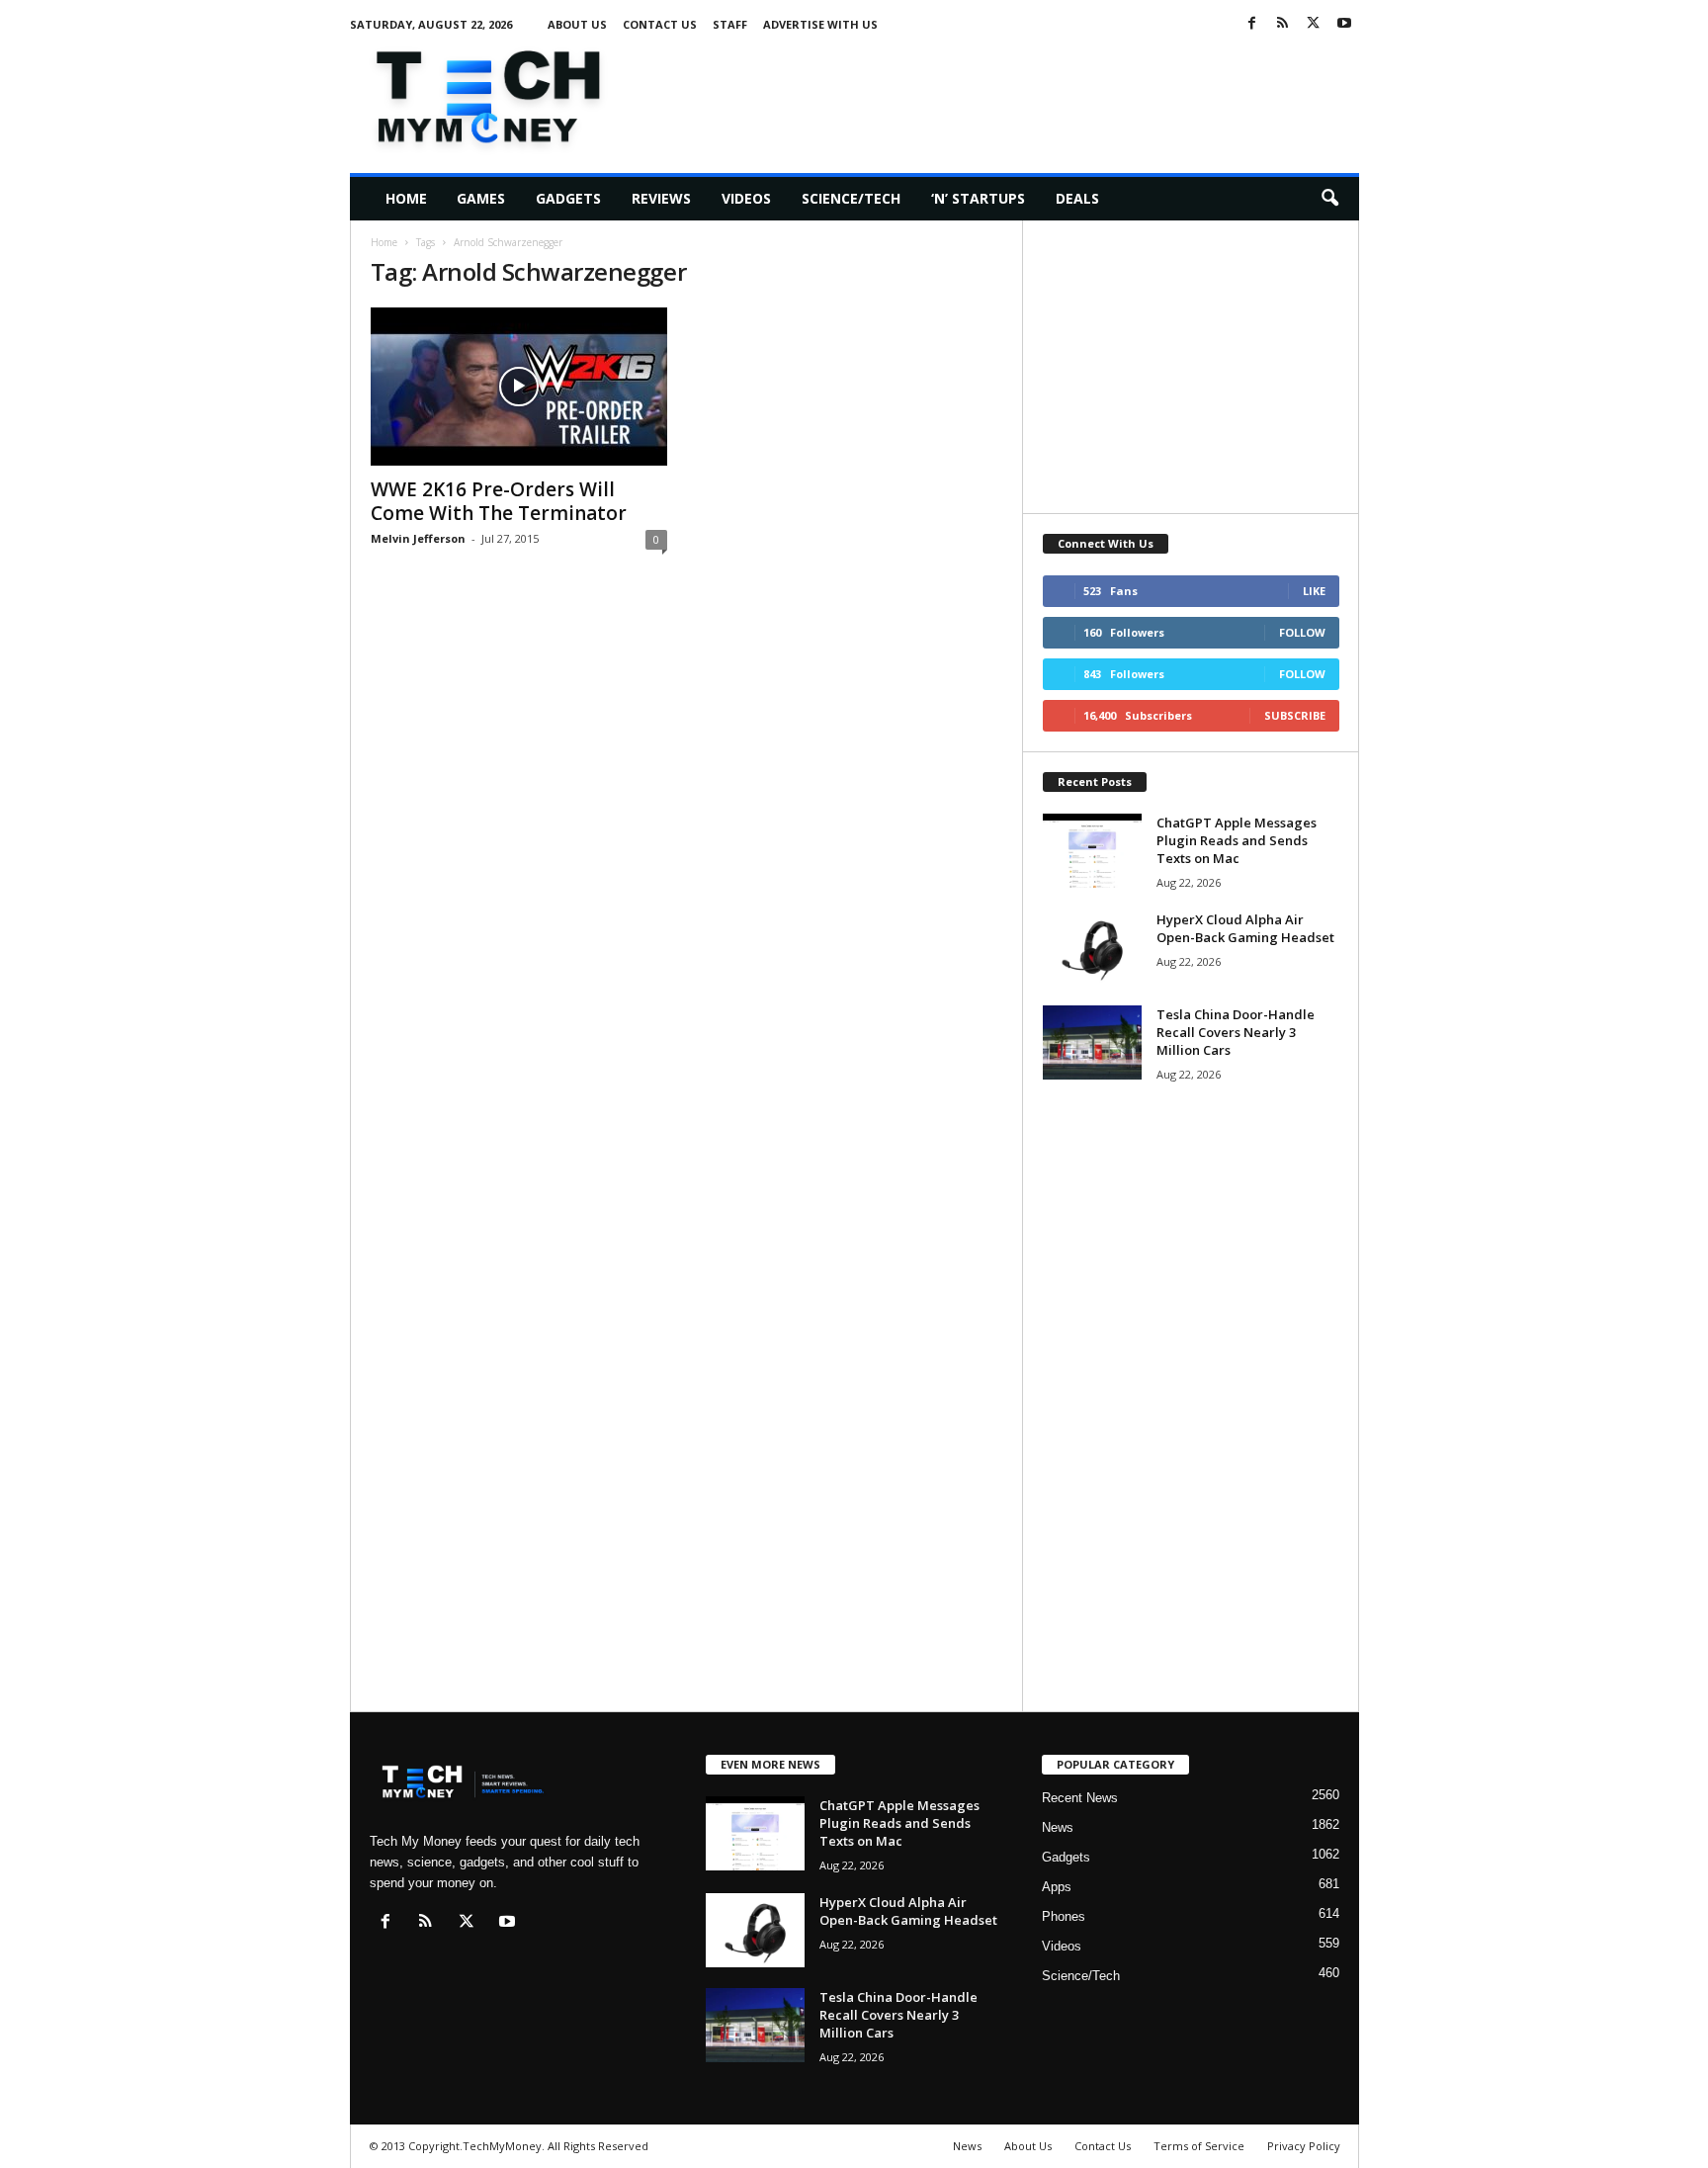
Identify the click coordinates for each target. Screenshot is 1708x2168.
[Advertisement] (999, 93)
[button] (1329, 199)
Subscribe (1295, 715)
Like (1314, 591)
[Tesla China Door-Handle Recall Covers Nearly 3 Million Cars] (1092, 1042)
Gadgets (568, 198)
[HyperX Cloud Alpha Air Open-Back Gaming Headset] (1092, 948)
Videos (746, 198)
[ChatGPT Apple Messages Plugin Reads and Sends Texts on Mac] (1092, 851)
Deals (1077, 198)
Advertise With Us (820, 24)
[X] (1314, 24)
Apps (1057, 1887)
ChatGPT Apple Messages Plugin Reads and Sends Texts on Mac (1237, 840)
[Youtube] (1344, 24)
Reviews (661, 198)
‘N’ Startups (978, 198)
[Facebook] (1252, 24)
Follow (1302, 632)
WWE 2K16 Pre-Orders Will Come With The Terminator (499, 501)
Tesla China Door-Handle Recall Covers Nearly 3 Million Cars (1236, 1032)
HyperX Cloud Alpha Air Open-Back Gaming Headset (1245, 928)
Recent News (1080, 1798)
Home (406, 198)
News (1058, 1827)
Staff (730, 24)
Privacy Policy (1304, 2146)
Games (481, 198)
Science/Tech (851, 198)
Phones (1064, 1916)
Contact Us (660, 24)
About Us (577, 24)
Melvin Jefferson (418, 538)
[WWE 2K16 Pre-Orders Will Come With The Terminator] (519, 387)
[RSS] (1283, 24)
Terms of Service (1199, 2146)
